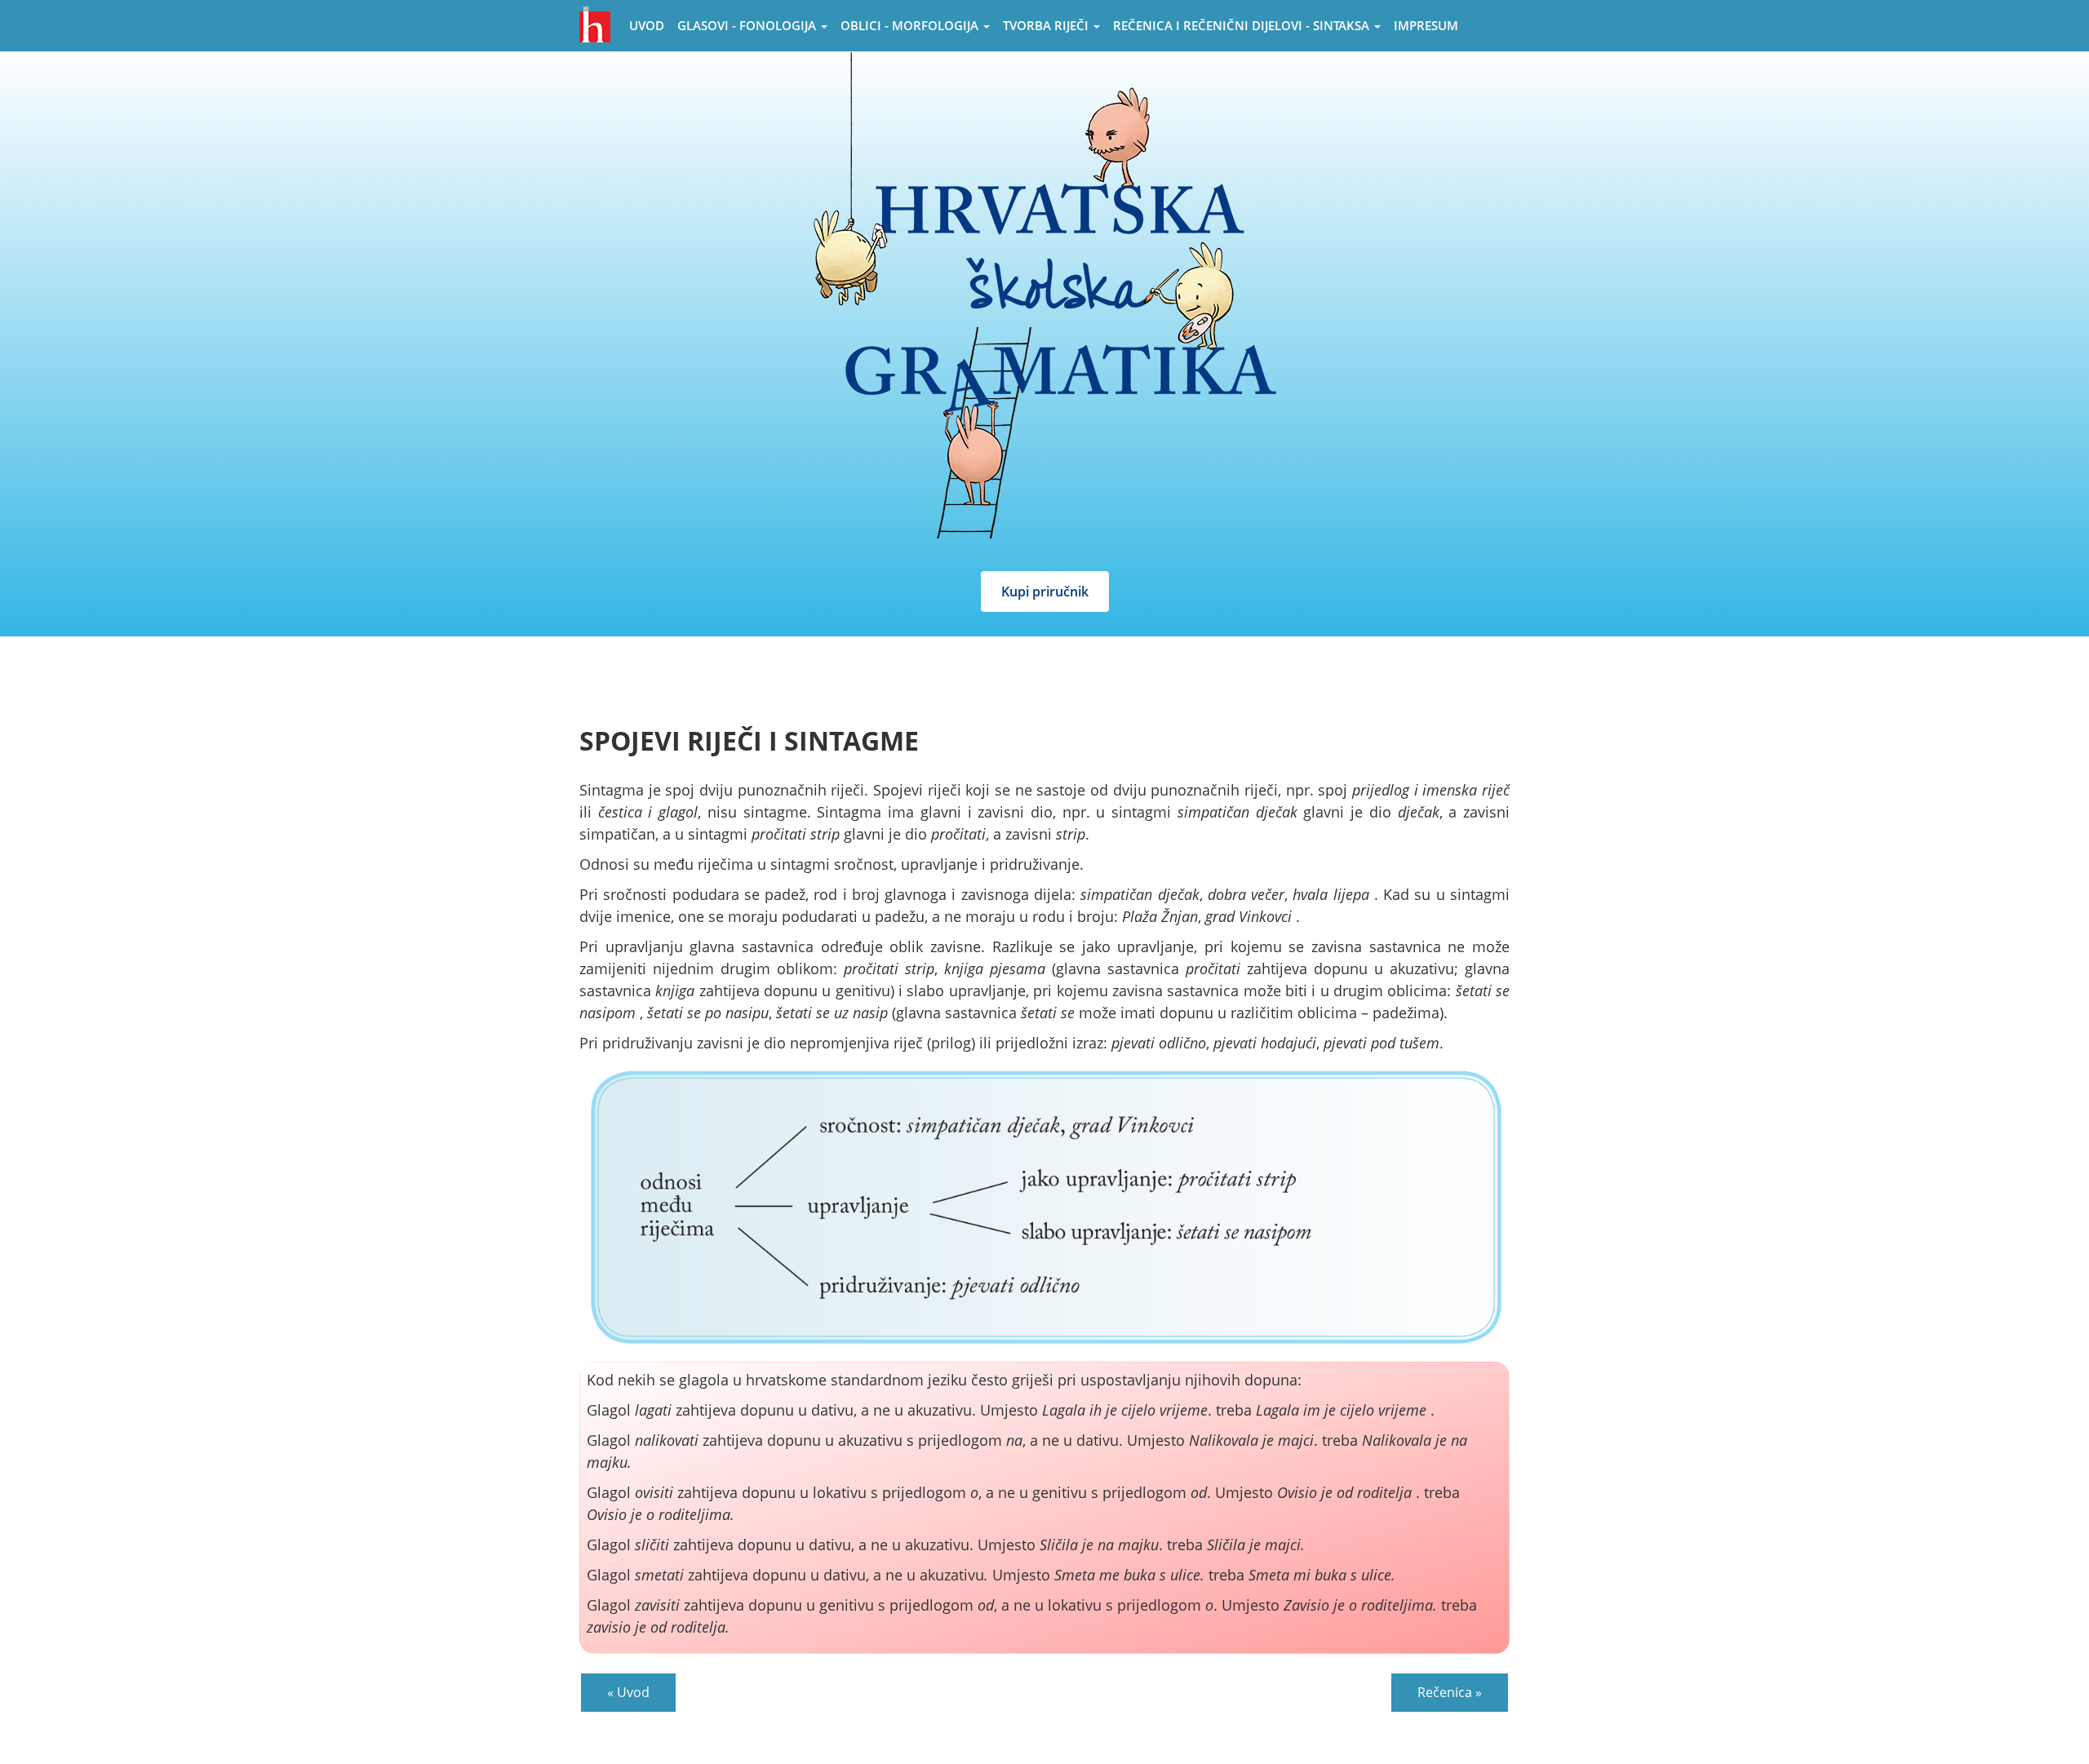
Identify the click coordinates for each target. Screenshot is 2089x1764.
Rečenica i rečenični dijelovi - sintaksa (1243, 25)
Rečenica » (1450, 1692)
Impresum (1426, 25)
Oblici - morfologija (911, 25)
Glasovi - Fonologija (748, 25)
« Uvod (628, 1692)
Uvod (647, 25)
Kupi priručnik (1045, 592)
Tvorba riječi (1047, 25)
